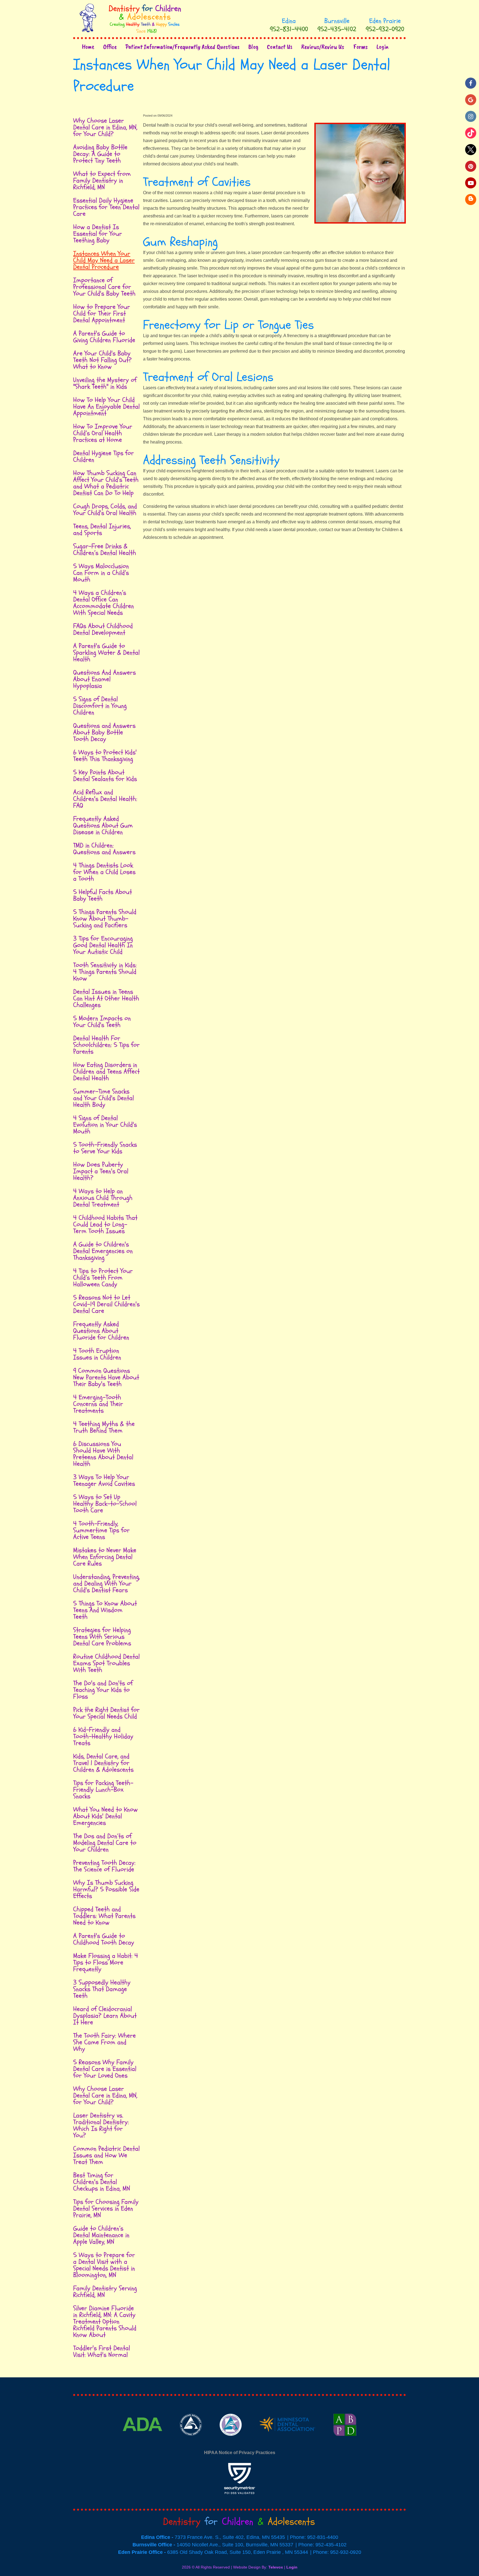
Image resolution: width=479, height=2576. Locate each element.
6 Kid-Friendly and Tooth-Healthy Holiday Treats (103, 1736)
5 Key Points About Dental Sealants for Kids (105, 776)
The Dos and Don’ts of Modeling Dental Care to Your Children (105, 1843)
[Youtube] (471, 183)
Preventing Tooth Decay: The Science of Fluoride (104, 1866)
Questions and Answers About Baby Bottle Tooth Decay (104, 732)
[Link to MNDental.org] (288, 2443)
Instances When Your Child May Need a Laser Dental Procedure (104, 260)
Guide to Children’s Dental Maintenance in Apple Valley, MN (101, 2235)
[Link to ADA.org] (143, 2443)
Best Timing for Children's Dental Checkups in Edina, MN (102, 2182)
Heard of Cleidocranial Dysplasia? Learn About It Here (105, 2016)
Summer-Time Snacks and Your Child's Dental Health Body (104, 1098)
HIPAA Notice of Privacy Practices (240, 2453)
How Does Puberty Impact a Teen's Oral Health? (101, 1171)
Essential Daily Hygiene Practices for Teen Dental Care (106, 207)
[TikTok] (471, 133)
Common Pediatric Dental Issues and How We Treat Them (106, 2155)
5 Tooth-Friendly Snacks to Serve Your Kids (105, 1148)
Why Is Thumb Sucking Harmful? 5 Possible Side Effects (106, 1889)
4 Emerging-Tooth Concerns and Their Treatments (98, 1404)
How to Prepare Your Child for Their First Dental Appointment (102, 313)
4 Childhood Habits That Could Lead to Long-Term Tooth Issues (105, 1224)
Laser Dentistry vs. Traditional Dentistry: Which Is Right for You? (101, 2125)
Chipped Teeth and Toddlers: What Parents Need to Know (104, 1916)
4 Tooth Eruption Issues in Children (97, 1354)
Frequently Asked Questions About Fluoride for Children (101, 1331)
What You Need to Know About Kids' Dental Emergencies (105, 1816)
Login (292, 2567)
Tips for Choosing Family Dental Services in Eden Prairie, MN (106, 2208)
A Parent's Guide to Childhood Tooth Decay (104, 1939)
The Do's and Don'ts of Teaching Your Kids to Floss (103, 1690)
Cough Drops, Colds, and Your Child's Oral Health (105, 510)
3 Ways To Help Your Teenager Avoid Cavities (104, 1480)
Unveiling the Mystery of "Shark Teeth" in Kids (105, 383)
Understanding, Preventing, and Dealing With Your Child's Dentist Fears (106, 1583)
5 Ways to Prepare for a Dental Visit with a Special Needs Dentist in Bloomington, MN (104, 2265)
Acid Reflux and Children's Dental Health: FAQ (105, 799)
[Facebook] (471, 83)
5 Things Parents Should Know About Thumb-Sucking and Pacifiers (105, 919)
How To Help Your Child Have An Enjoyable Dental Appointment (106, 407)
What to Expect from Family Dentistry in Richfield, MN (102, 180)
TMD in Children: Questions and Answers (104, 849)
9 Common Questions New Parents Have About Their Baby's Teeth (106, 1377)
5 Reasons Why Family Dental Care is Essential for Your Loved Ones (105, 2069)
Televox (276, 2567)
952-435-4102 (337, 29)
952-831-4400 (289, 29)
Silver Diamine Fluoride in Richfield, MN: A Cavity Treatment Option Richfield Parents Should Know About (105, 2322)
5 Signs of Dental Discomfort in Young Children (100, 706)
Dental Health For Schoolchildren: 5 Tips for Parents (106, 1045)
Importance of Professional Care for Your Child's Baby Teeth (104, 287)
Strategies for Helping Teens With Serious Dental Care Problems (102, 1637)
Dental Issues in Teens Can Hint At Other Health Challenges (106, 998)
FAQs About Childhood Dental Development (103, 629)
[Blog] (471, 199)
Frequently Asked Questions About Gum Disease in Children (103, 825)
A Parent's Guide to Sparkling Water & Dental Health (106, 653)
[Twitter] (471, 150)
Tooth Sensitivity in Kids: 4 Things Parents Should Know (105, 972)
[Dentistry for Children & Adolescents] (130, 32)
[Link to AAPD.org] (191, 2443)
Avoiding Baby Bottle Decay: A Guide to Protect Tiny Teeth (100, 154)
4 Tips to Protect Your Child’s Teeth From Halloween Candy (103, 1278)
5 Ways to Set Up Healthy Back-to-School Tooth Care (105, 1504)
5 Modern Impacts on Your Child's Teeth (102, 1022)
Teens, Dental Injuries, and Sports (102, 530)
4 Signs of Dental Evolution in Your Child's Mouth (105, 1125)
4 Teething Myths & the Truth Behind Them (104, 1427)
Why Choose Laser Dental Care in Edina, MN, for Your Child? (105, 127)
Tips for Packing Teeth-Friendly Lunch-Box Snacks (103, 1790)
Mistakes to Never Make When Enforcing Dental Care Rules (105, 1557)
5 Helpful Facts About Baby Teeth (103, 895)
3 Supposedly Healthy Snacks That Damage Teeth (102, 1989)
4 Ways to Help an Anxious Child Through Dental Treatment (103, 1198)
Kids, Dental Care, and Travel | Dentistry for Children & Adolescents (103, 1763)
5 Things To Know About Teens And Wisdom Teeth (105, 1610)
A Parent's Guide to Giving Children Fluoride (104, 337)
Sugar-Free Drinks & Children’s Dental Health (105, 550)
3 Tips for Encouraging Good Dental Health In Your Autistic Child (103, 945)
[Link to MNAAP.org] (231, 2443)
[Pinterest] (471, 166)
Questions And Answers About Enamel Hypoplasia (105, 679)
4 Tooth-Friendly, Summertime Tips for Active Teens (101, 1530)
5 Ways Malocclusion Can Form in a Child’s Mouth (101, 573)
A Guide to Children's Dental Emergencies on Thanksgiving (103, 1251)
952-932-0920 (385, 29)
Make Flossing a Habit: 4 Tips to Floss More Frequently (106, 1962)
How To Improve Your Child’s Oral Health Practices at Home (103, 433)
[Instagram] (471, 116)
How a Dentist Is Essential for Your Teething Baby (98, 234)
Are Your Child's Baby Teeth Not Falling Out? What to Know (102, 360)
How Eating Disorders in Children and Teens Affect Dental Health (106, 1071)
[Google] (471, 100)
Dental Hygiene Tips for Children (104, 456)
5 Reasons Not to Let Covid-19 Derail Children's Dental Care (106, 1304)
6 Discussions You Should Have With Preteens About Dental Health (103, 1454)
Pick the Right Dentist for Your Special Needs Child (106, 1713)
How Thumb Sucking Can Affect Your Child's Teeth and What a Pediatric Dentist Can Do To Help (106, 483)
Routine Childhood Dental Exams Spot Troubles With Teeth (106, 1663)
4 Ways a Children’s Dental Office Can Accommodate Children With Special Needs (104, 603)
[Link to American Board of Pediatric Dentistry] (345, 2443)
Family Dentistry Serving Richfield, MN (105, 2292)
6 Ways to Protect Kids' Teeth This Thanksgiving (105, 756)
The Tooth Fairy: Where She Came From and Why (105, 2042)
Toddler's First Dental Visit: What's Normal (102, 2351)
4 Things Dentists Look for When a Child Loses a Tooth (104, 872)
